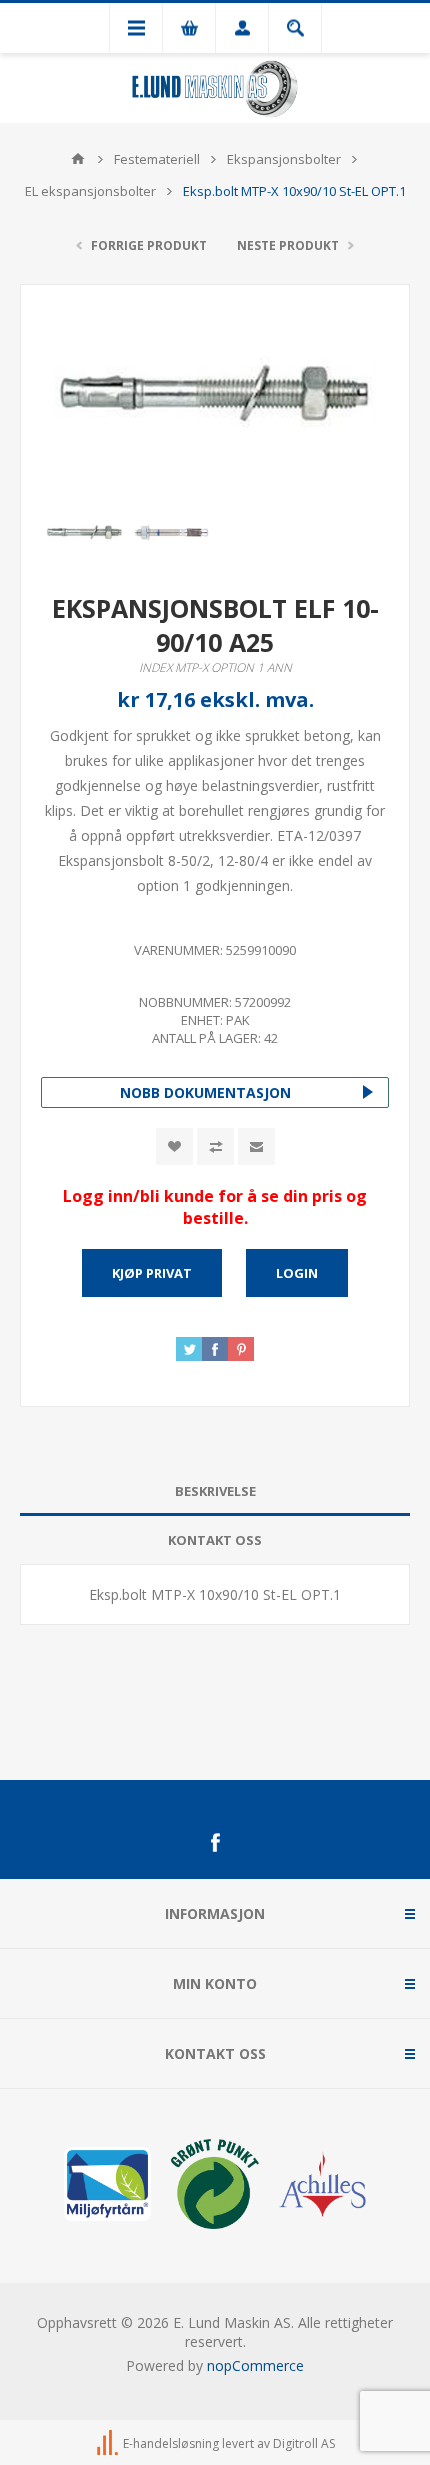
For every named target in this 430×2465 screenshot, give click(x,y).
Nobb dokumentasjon (205, 1092)
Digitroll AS (304, 2444)
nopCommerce (255, 2365)
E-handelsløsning (171, 2444)
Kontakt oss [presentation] (215, 1540)
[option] (84, 532)
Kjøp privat (152, 1273)
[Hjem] (78, 159)
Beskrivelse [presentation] (215, 1491)
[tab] (215, 1491)
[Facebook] (215, 1843)
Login (297, 1273)
